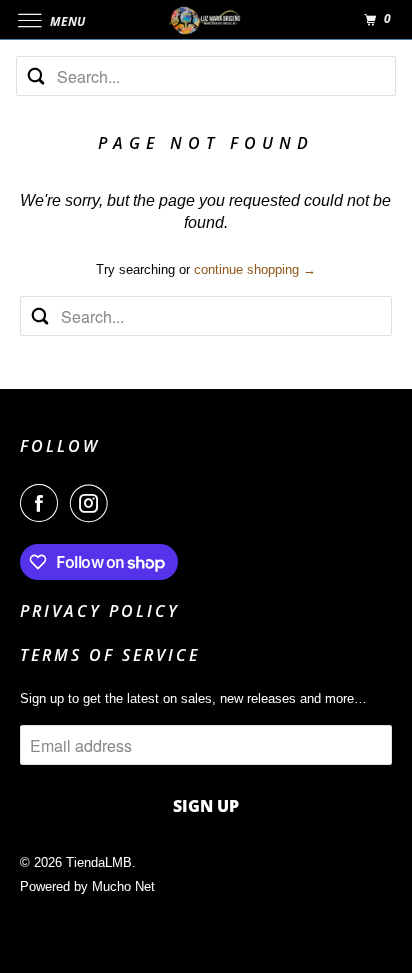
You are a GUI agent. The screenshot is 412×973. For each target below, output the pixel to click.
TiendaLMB (99, 862)
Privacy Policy (100, 611)
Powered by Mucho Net (87, 886)
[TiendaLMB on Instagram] (93, 503)
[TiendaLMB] (206, 19)
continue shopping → (255, 269)
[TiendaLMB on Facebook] (43, 503)
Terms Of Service (110, 655)
